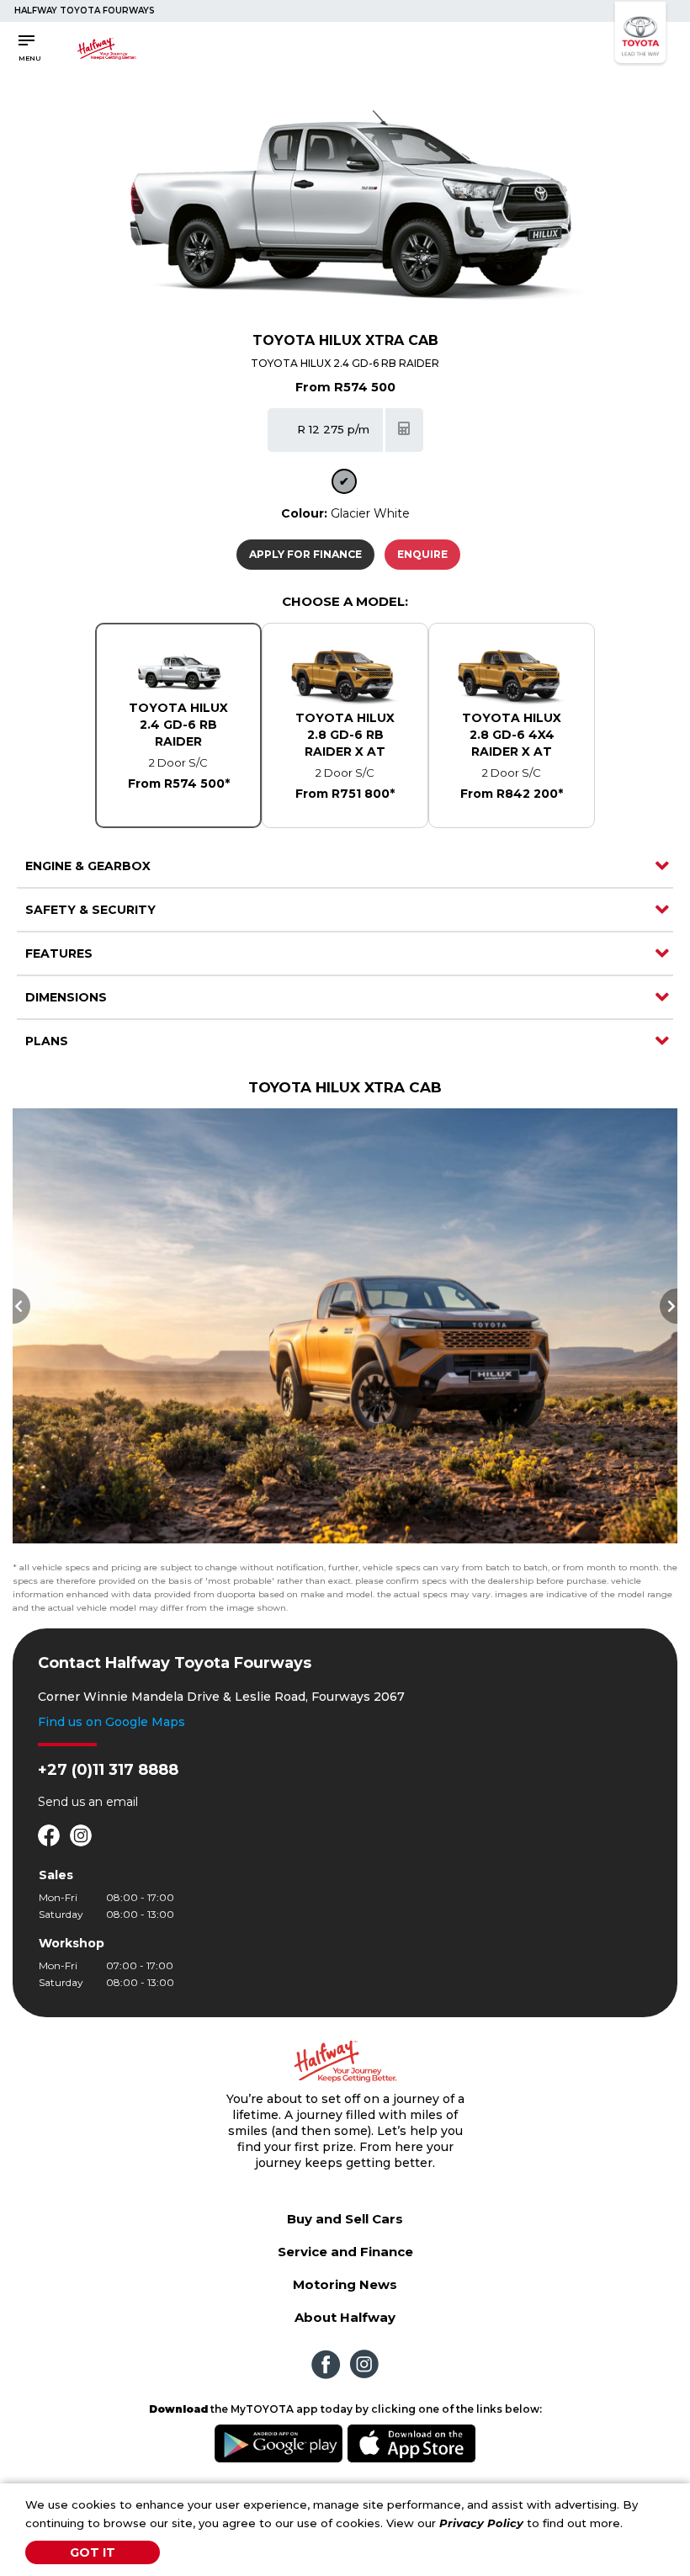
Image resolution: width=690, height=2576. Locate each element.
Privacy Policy (481, 2523)
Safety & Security (90, 910)
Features (59, 953)
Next (669, 1306)
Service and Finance (345, 2252)
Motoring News (345, 2284)
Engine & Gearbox (88, 866)
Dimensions (66, 997)
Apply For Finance (305, 554)
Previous (21, 1306)
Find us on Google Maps (111, 1722)
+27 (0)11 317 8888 (108, 1770)
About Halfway (345, 2317)
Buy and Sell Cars (345, 2219)
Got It (93, 2552)
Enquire (422, 554)
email (122, 1802)
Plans (47, 1041)
